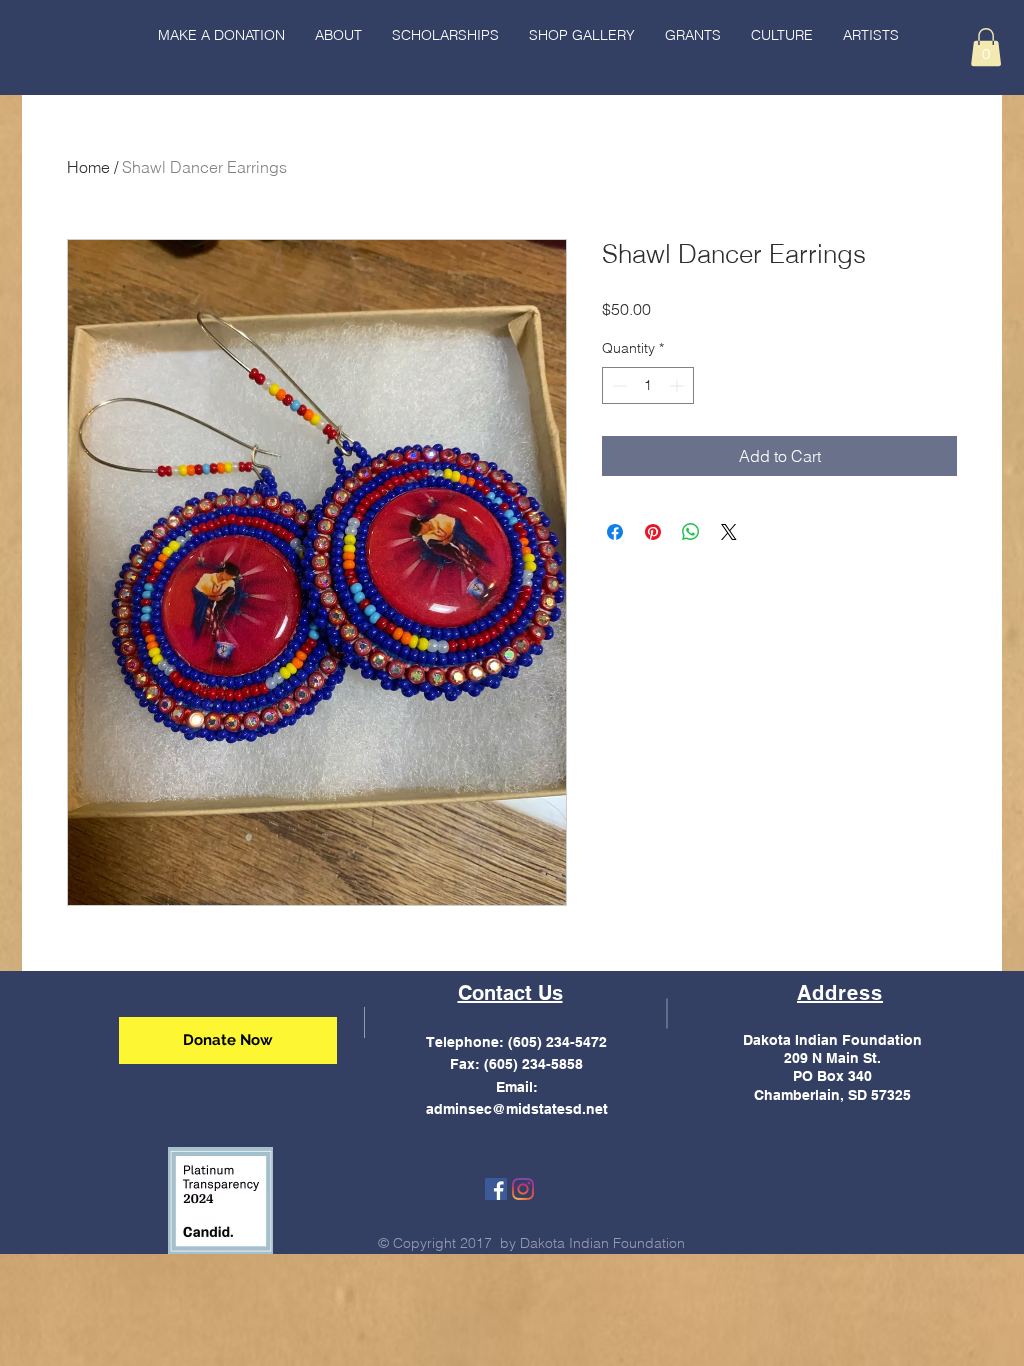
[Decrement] (617, 385)
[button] (782, 35)
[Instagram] (523, 1189)
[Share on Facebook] (615, 532)
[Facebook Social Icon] (496, 1189)
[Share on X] (729, 532)
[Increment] (678, 385)
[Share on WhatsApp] (691, 532)
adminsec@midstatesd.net (517, 1109)
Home (88, 167)
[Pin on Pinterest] (653, 532)
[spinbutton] (648, 385)
